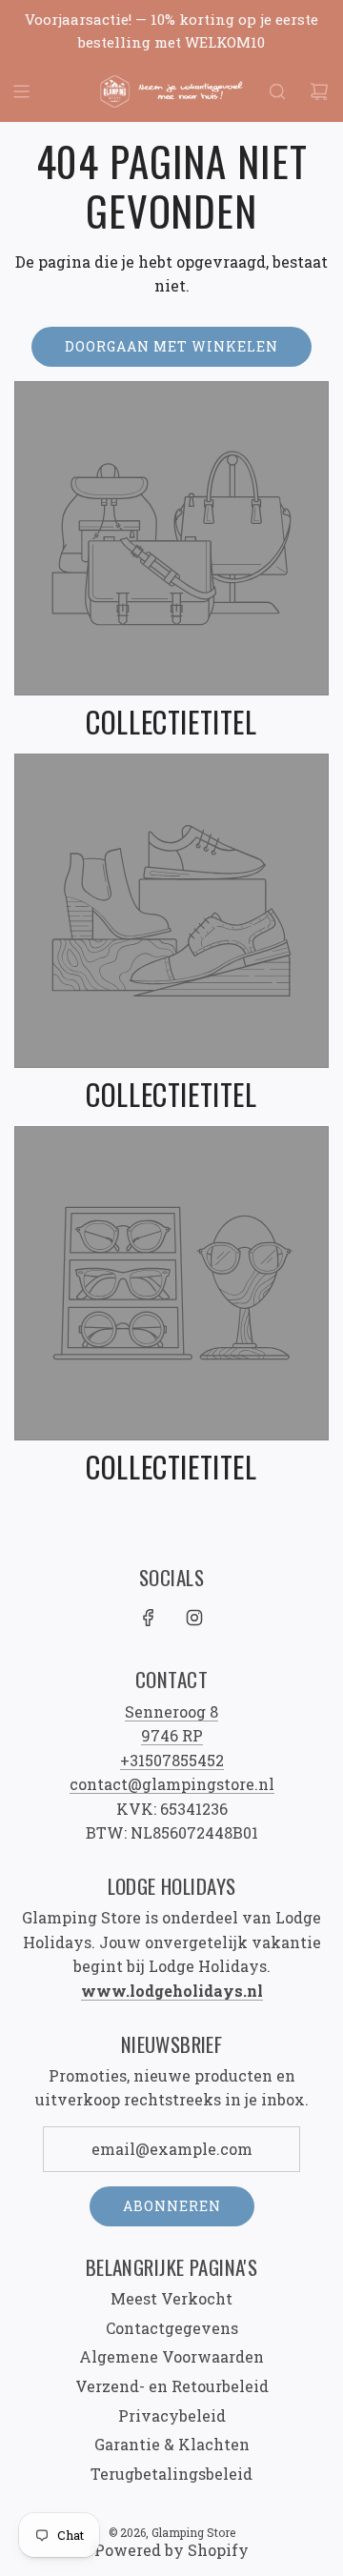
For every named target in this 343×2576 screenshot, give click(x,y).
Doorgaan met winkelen (171, 346)
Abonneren (172, 2206)
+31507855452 (172, 1760)
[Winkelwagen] (319, 91)
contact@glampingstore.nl (172, 1784)
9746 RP (172, 1735)
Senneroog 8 (171, 1711)
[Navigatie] (21, 91)
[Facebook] (149, 1618)
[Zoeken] (277, 91)
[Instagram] (194, 1618)
